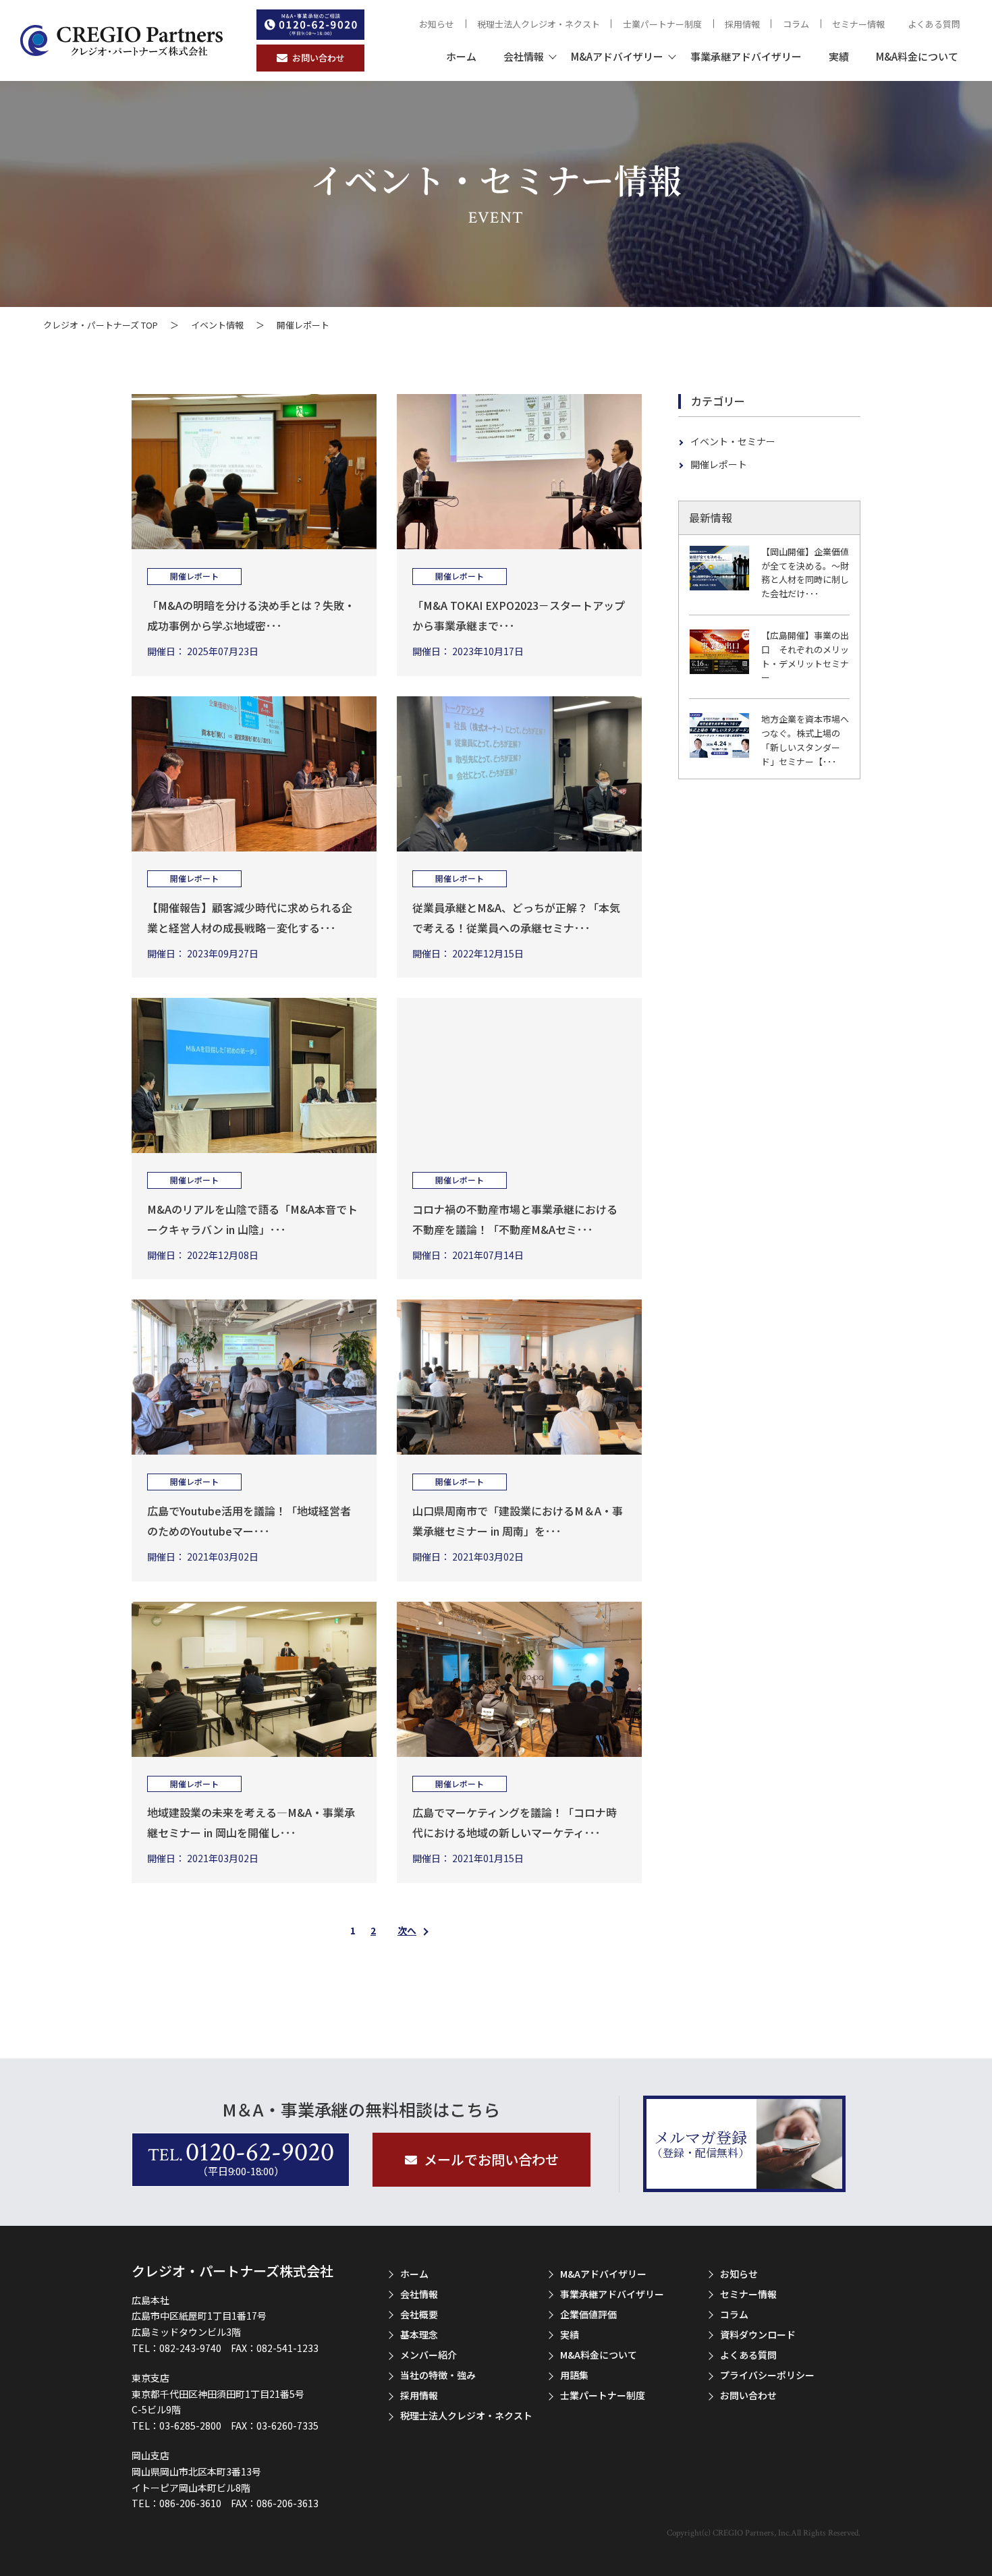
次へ (407, 1930)
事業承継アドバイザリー (746, 56)
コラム (796, 24)
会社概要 (419, 2314)
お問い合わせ (748, 2395)
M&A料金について (917, 56)
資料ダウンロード (758, 2334)
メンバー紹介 (429, 2355)
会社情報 (524, 56)
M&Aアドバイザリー (617, 56)
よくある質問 (934, 24)
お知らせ (437, 24)
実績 (839, 56)
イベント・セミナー (733, 441)
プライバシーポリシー (767, 2375)
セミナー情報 (858, 24)
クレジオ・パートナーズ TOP (101, 325)
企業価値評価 (588, 2314)
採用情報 (742, 24)
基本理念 (419, 2334)
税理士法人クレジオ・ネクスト (539, 24)
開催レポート (719, 464)
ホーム (461, 56)
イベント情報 (217, 325)
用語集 (574, 2375)
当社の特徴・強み (438, 2375)
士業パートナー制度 (662, 24)
